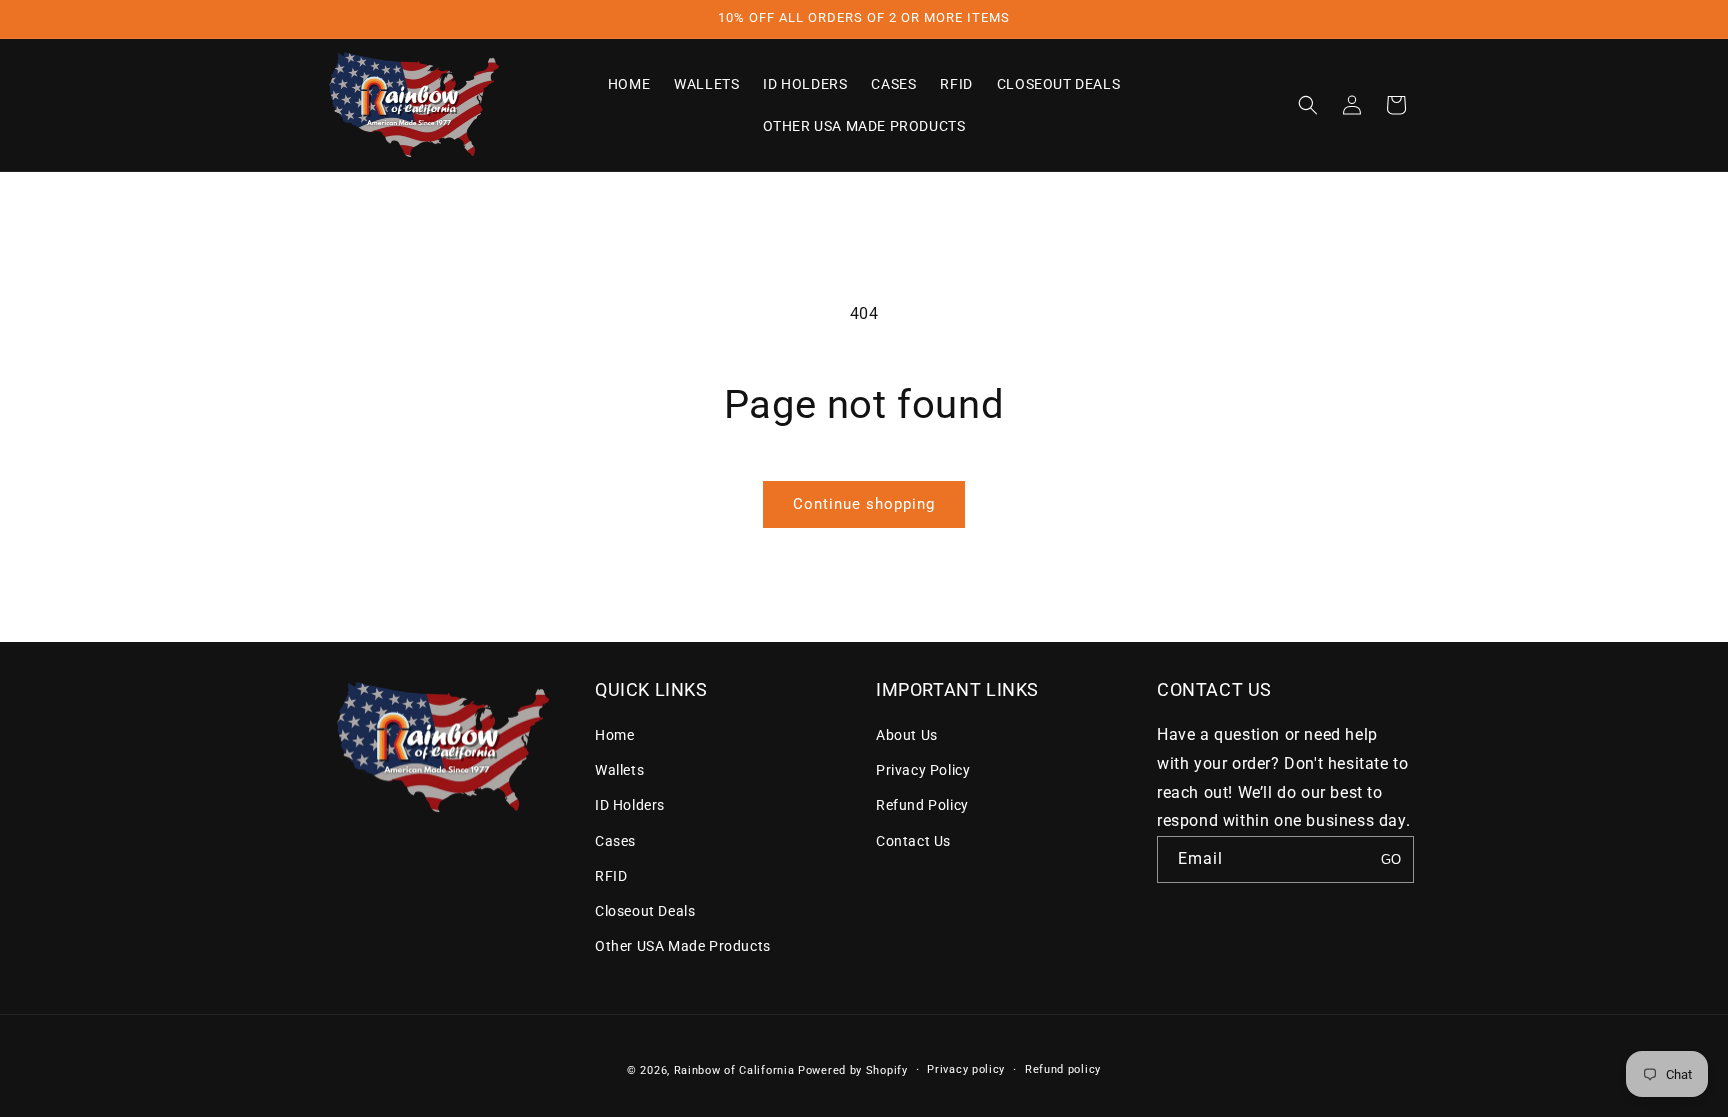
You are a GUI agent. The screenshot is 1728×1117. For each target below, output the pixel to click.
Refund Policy (922, 805)
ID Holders (630, 805)
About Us (907, 735)
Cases (615, 841)
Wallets (619, 770)
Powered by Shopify (853, 1070)
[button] (1308, 105)
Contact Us (913, 841)
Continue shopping (864, 504)
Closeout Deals (645, 911)
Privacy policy (966, 1069)
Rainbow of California (734, 1070)
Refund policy (1063, 1069)
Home (614, 735)
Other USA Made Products (683, 946)
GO (1391, 859)
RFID (611, 876)
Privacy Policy (923, 770)
